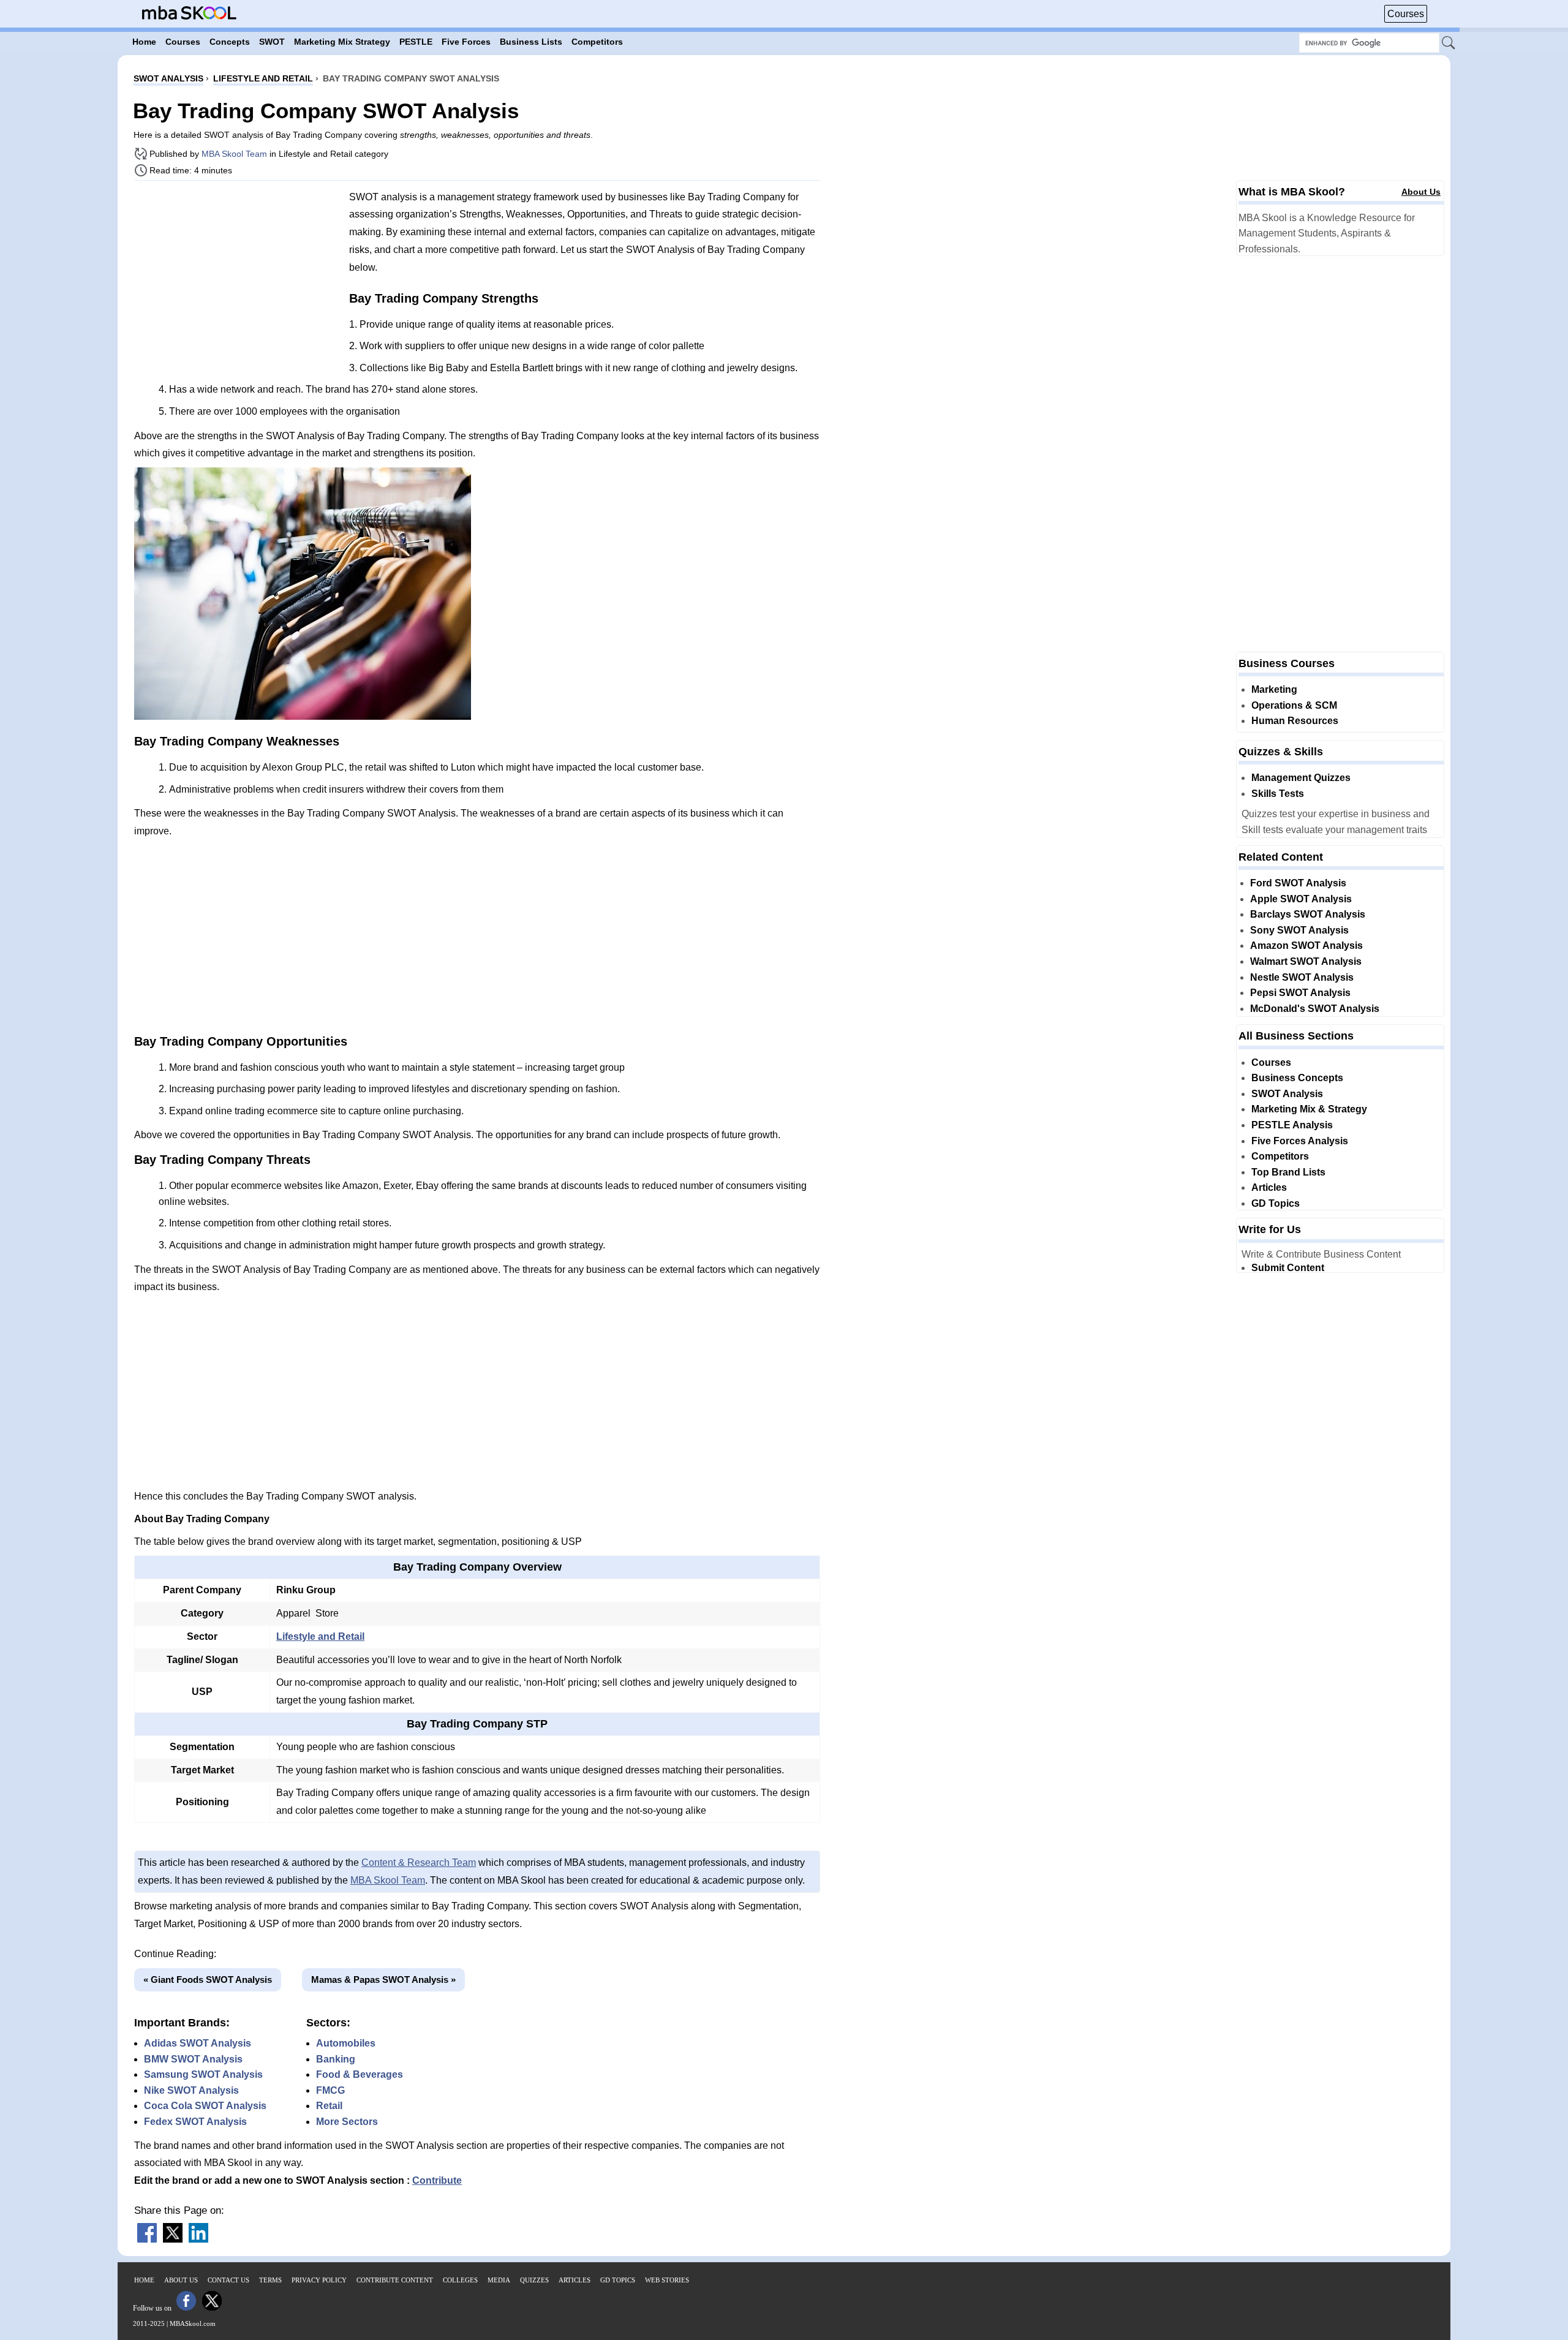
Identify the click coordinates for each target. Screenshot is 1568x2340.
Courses (1406, 14)
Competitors (1280, 1156)
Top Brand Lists (1288, 1172)
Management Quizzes (1301, 778)
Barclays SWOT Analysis (1308, 914)
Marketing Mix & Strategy (1309, 1109)
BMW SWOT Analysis (193, 2059)
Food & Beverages (360, 2074)
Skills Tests (1278, 794)
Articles (1269, 1187)
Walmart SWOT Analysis (1306, 961)
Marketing (1274, 689)
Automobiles (346, 2043)
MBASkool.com (193, 2323)
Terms (270, 2280)
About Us (1421, 192)
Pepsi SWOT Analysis (1300, 993)
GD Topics (1276, 1203)
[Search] (1449, 43)
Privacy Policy (319, 2280)
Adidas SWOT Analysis (198, 2043)
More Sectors (347, 2122)
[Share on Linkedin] (198, 2239)
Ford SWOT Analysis (1298, 883)
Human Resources (1295, 721)
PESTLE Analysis (1292, 1125)
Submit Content (1288, 1268)
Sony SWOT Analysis (1299, 930)
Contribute (437, 2180)
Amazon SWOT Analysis (1306, 945)
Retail (329, 2106)
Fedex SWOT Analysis (195, 2122)
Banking (336, 2059)
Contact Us (228, 2280)
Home (144, 2280)
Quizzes (534, 2280)
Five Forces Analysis (1300, 1141)
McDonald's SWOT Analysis (1315, 1009)
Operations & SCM (1294, 705)
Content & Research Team (419, 1863)
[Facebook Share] (147, 2239)
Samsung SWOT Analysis (203, 2074)
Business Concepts (1297, 1078)
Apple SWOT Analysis (1301, 899)
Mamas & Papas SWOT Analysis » (383, 1980)
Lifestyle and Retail (320, 1636)
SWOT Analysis (1287, 1094)
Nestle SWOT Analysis (1302, 977)
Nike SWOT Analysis (191, 2090)
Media (499, 2280)
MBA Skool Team (234, 154)
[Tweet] (173, 2239)
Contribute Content (395, 2280)
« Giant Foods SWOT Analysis (208, 1980)
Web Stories (667, 2280)
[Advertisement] (237, 276)
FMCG (330, 2090)
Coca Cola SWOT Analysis (205, 2106)
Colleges (460, 2280)
